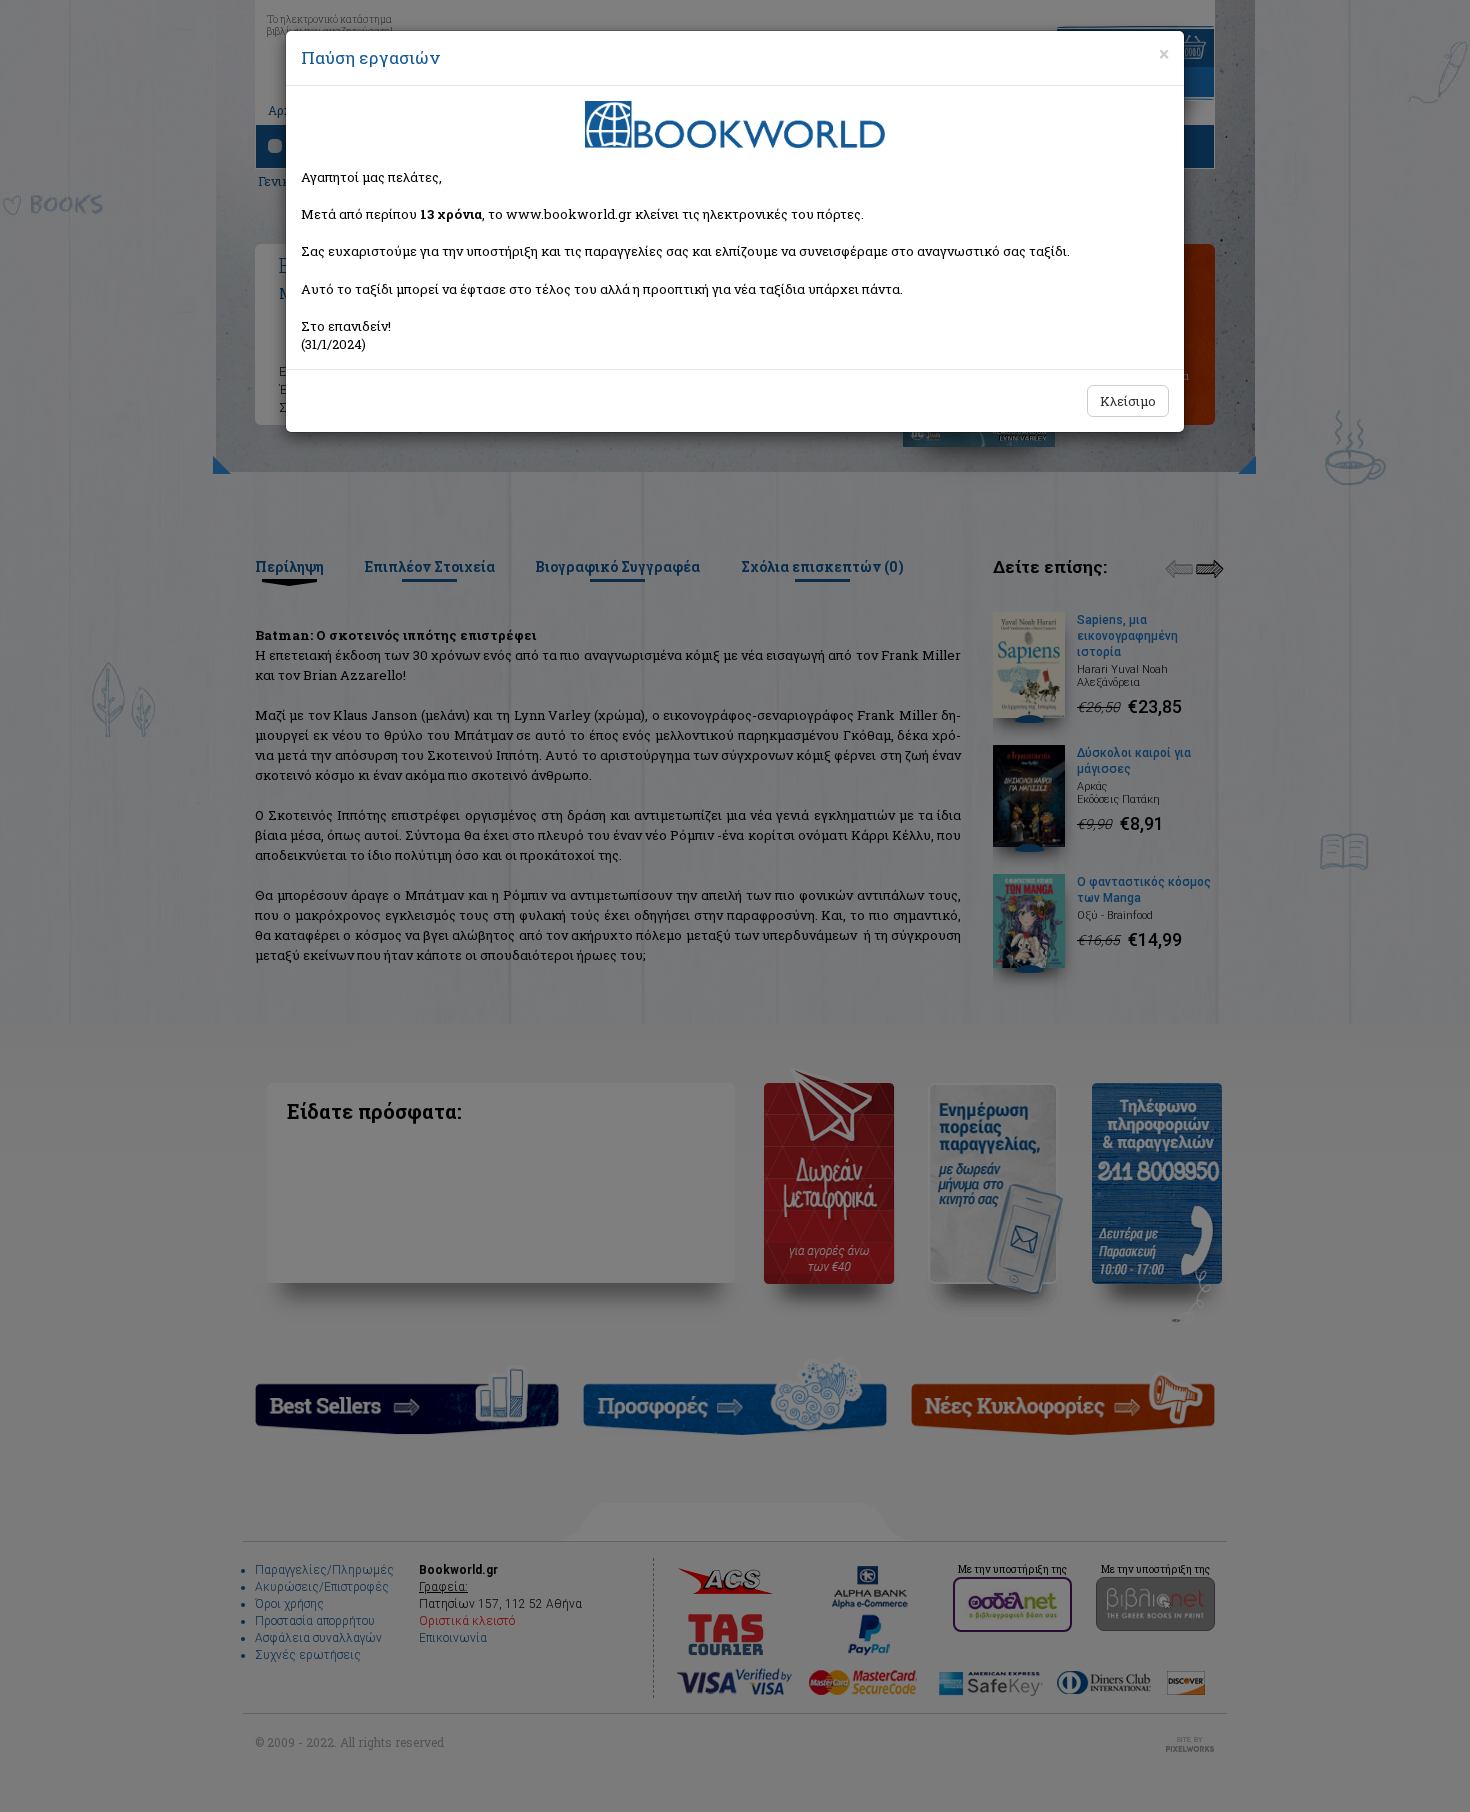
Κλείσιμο (1128, 401)
